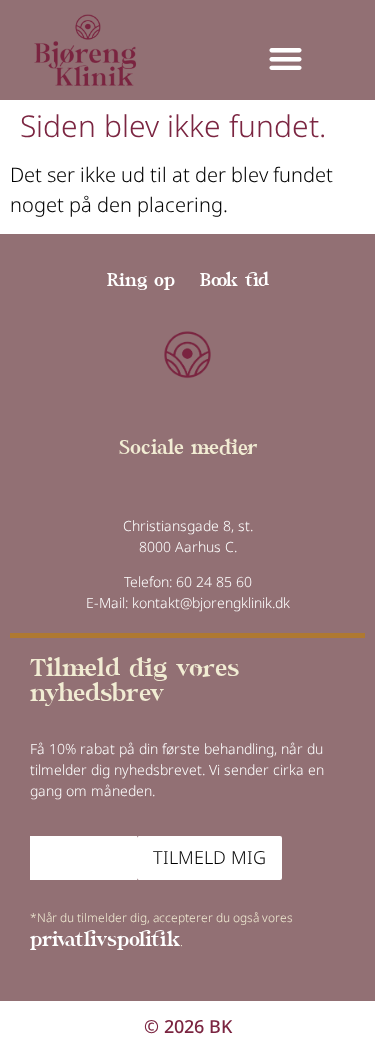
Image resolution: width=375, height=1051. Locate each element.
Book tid (234, 281)
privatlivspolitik (105, 941)
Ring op (141, 281)
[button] (285, 58)
